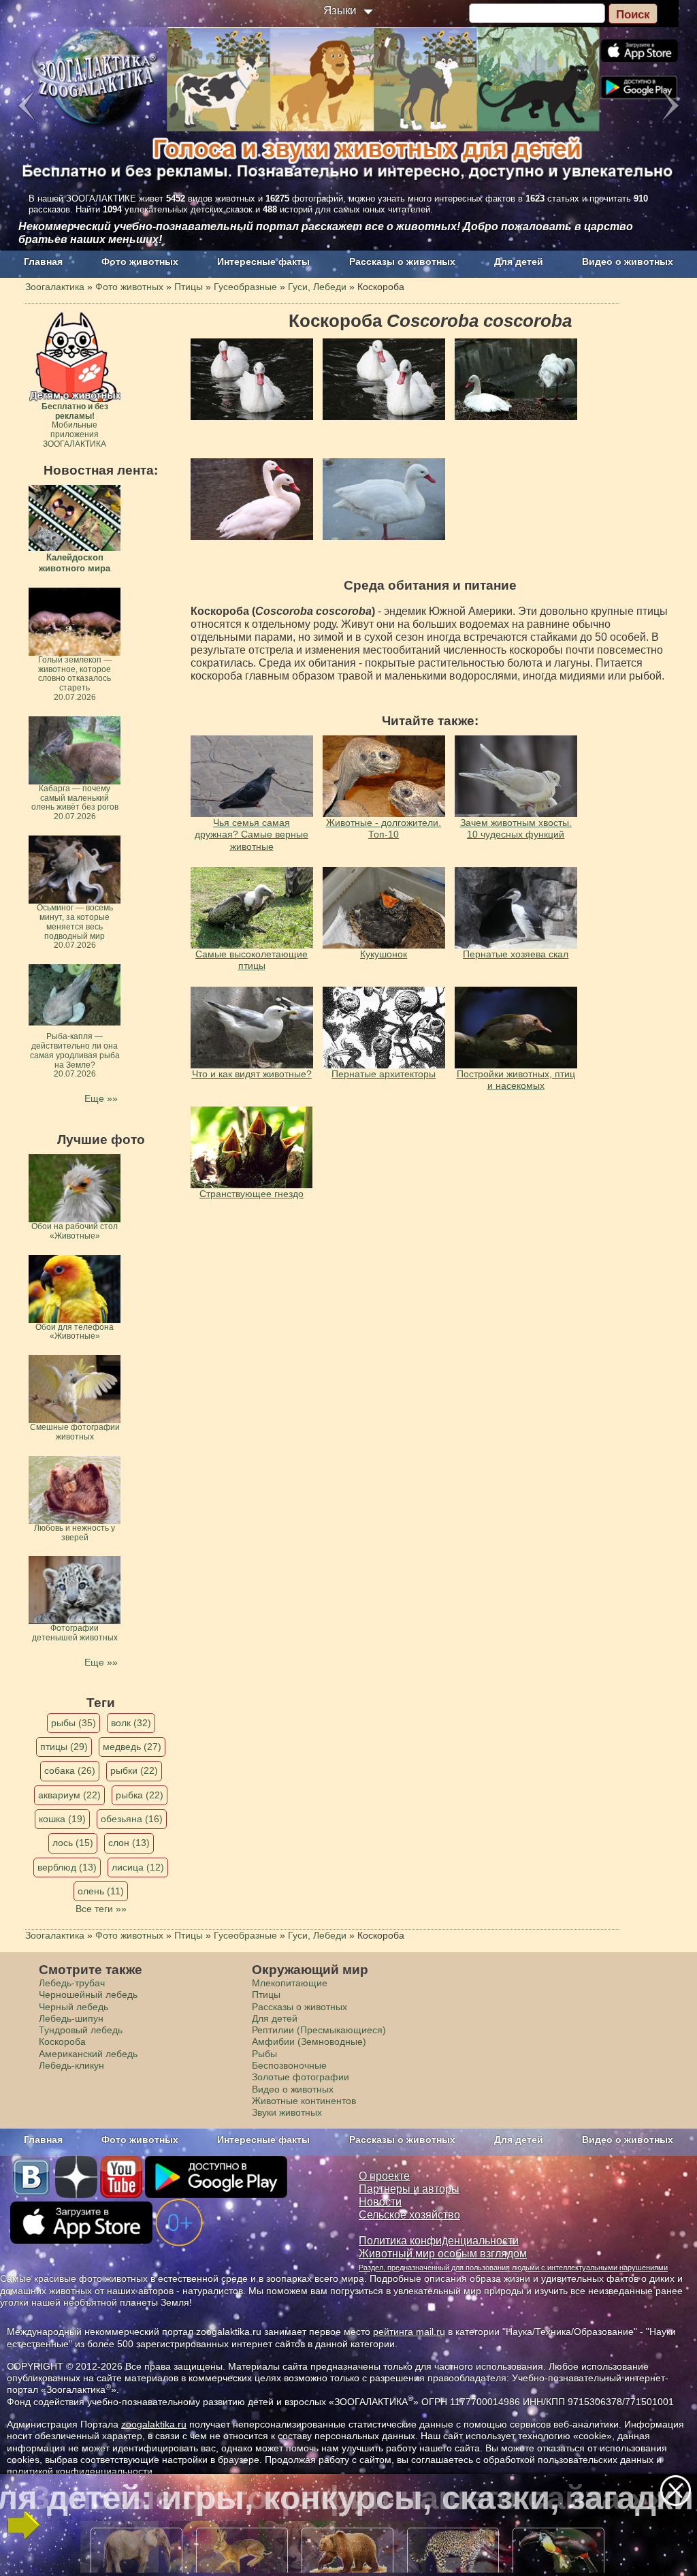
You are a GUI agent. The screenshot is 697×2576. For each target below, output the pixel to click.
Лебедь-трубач (72, 1983)
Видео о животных (628, 261)
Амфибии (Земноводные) (309, 2041)
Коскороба (62, 2041)
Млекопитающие (290, 1983)
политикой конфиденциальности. (81, 2471)
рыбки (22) (134, 1770)
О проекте (384, 2176)
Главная (43, 261)
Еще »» (101, 1098)
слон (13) (129, 1843)
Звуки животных (287, 2112)
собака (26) (70, 1770)
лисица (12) (138, 1867)
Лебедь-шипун (71, 2018)
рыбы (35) (74, 1723)
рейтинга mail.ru (409, 2332)
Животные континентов (304, 2101)
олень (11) (101, 1891)
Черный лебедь (74, 2007)
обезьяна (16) (132, 1819)
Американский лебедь (88, 2054)
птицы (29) (64, 1747)
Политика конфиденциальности (439, 2241)
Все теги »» (101, 1909)
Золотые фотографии (301, 2077)
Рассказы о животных (402, 261)
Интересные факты (263, 261)
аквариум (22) (69, 1795)
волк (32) (131, 1723)
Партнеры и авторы (409, 2189)
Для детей (519, 261)
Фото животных (140, 261)
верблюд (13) (67, 1867)
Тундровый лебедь (81, 2030)
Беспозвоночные (289, 2065)
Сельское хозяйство (409, 2215)
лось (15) (73, 1843)
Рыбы (264, 2054)
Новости (380, 2202)
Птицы (266, 1994)
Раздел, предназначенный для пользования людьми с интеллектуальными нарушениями (513, 2268)
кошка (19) (62, 1819)
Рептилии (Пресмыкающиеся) (319, 2030)
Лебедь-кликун (71, 2065)
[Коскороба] (252, 379)
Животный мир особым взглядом (443, 2254)
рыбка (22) (140, 1795)
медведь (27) (132, 1747)
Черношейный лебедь (88, 1994)
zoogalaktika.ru (154, 2424)
